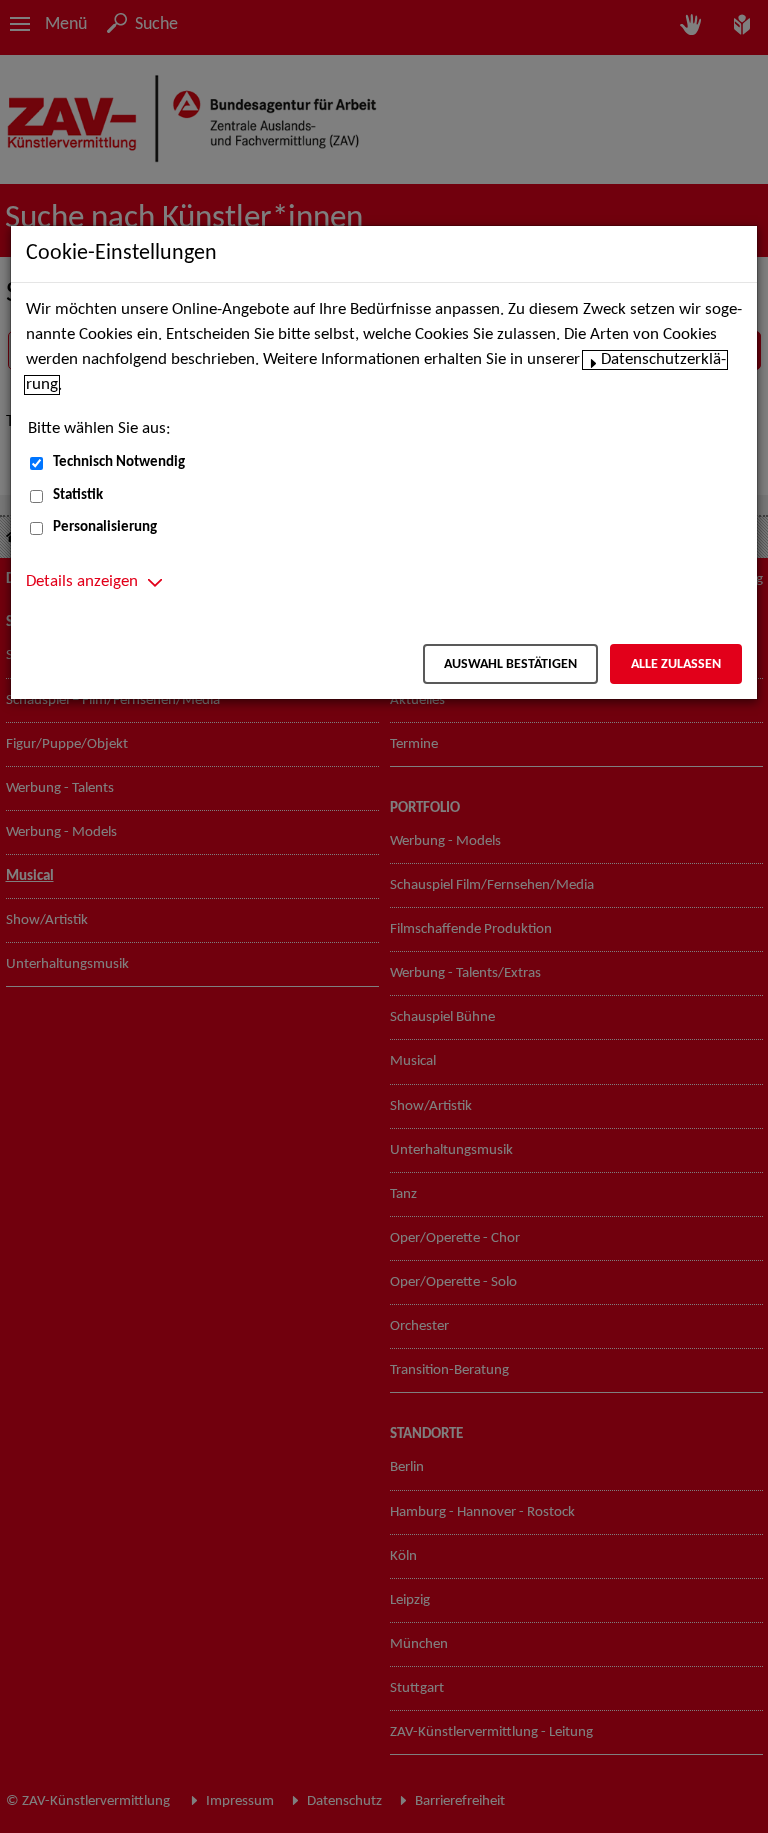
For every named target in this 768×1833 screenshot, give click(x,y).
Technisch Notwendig (119, 462)
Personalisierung (105, 527)
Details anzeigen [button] (82, 582)
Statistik (78, 495)
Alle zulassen (676, 664)
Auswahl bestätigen (510, 664)
